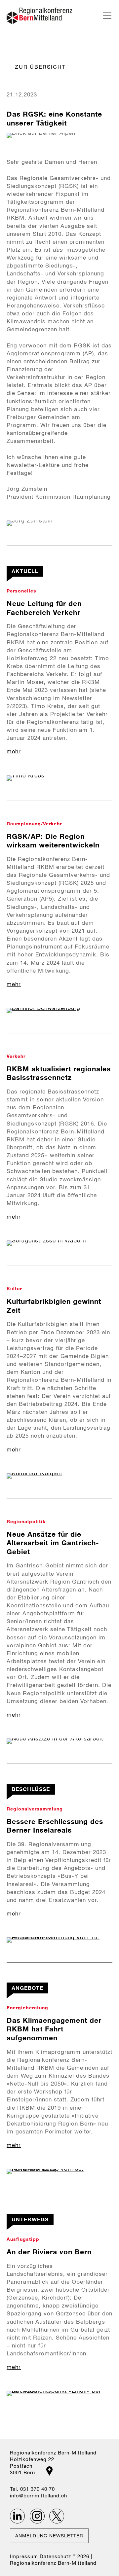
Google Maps (49, 2471)
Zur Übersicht (40, 67)
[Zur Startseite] (40, 16)
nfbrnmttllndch (39, 2495)
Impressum (24, 2556)
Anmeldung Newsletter (49, 2536)
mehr (14, 751)
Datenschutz (55, 2556)
